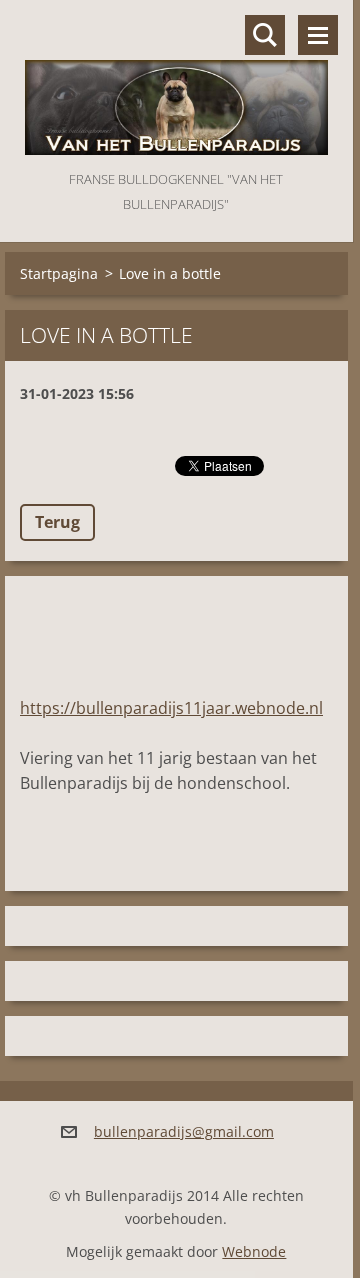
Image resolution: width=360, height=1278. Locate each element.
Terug (57, 522)
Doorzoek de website (265, 35)
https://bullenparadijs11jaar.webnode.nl (171, 708)
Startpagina (59, 273)
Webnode (254, 1251)
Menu (318, 35)
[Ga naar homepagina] (176, 83)
